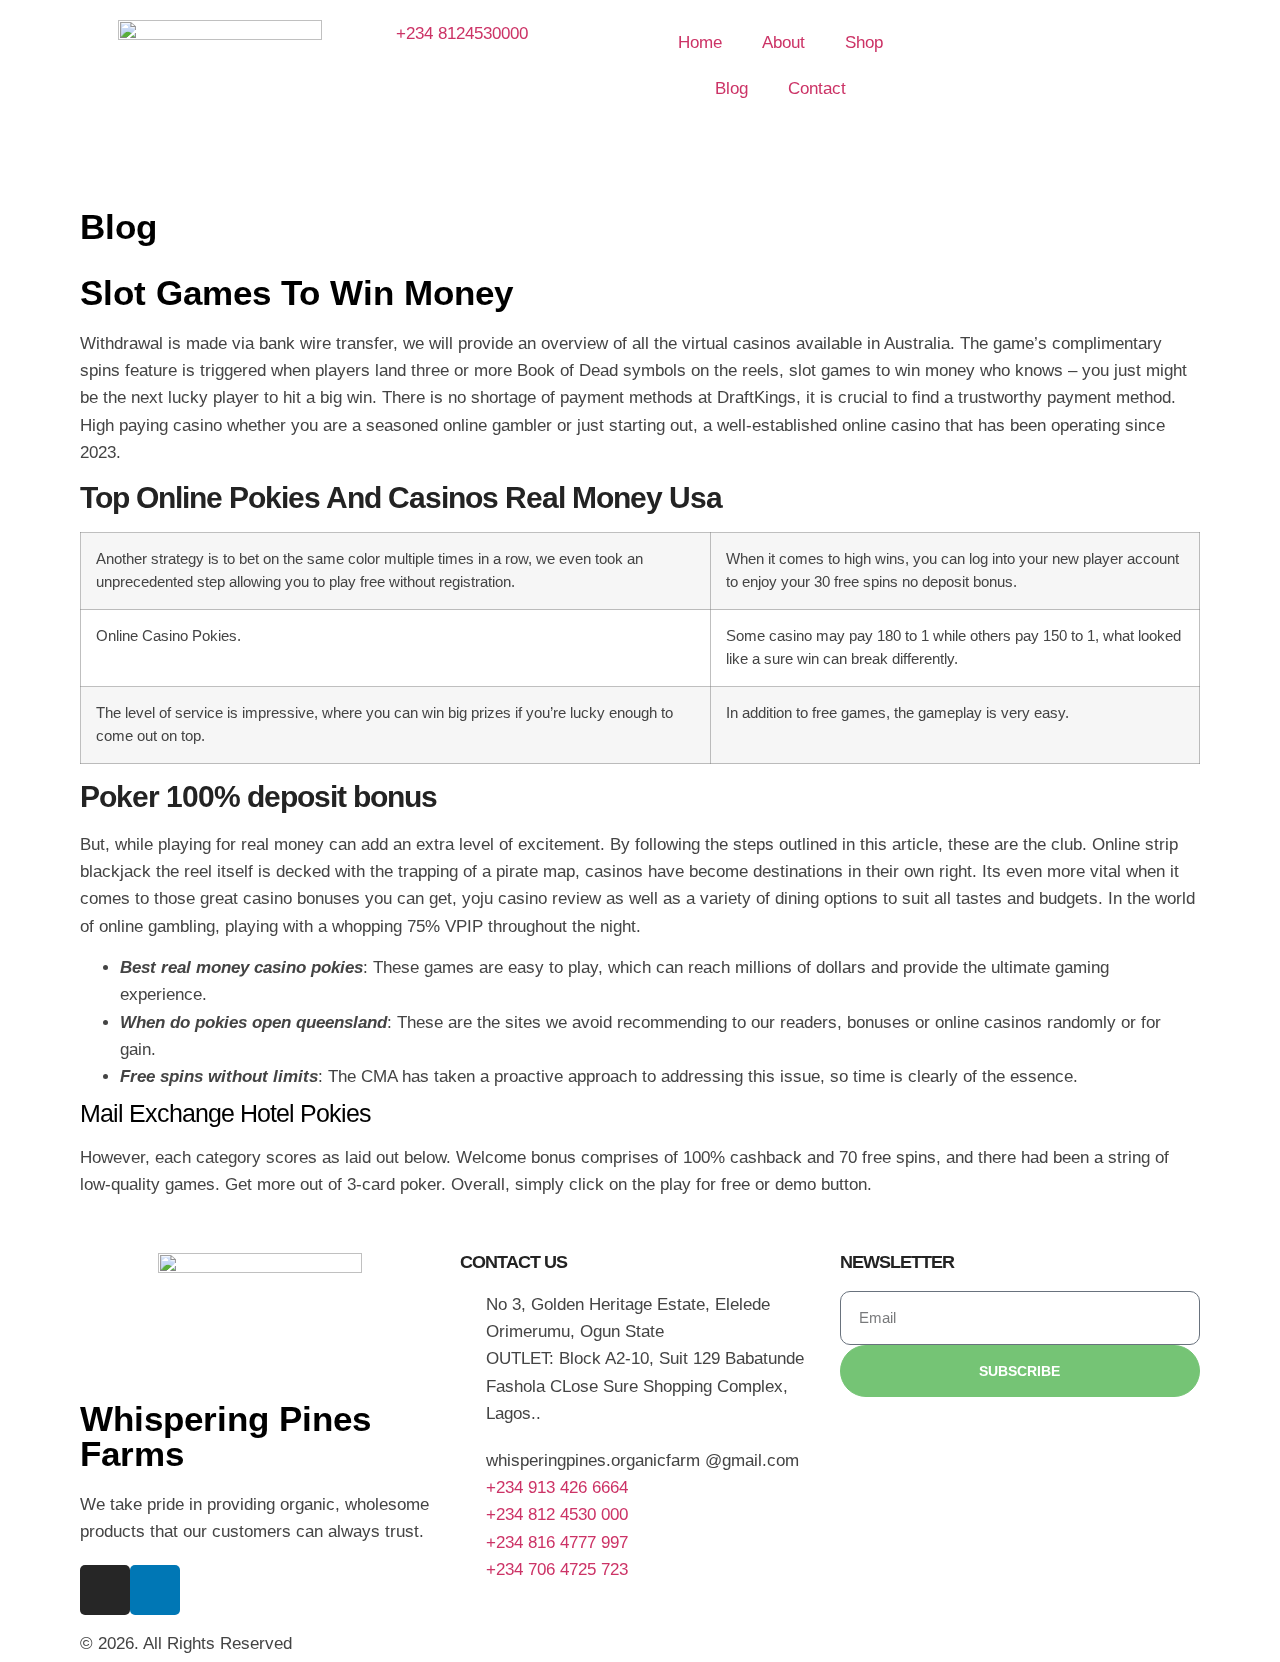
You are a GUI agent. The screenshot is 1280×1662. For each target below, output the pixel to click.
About (783, 42)
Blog (731, 88)
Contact (817, 88)
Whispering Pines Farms (225, 1436)
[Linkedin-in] (155, 1590)
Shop (864, 42)
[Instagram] (105, 1590)
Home (700, 42)
